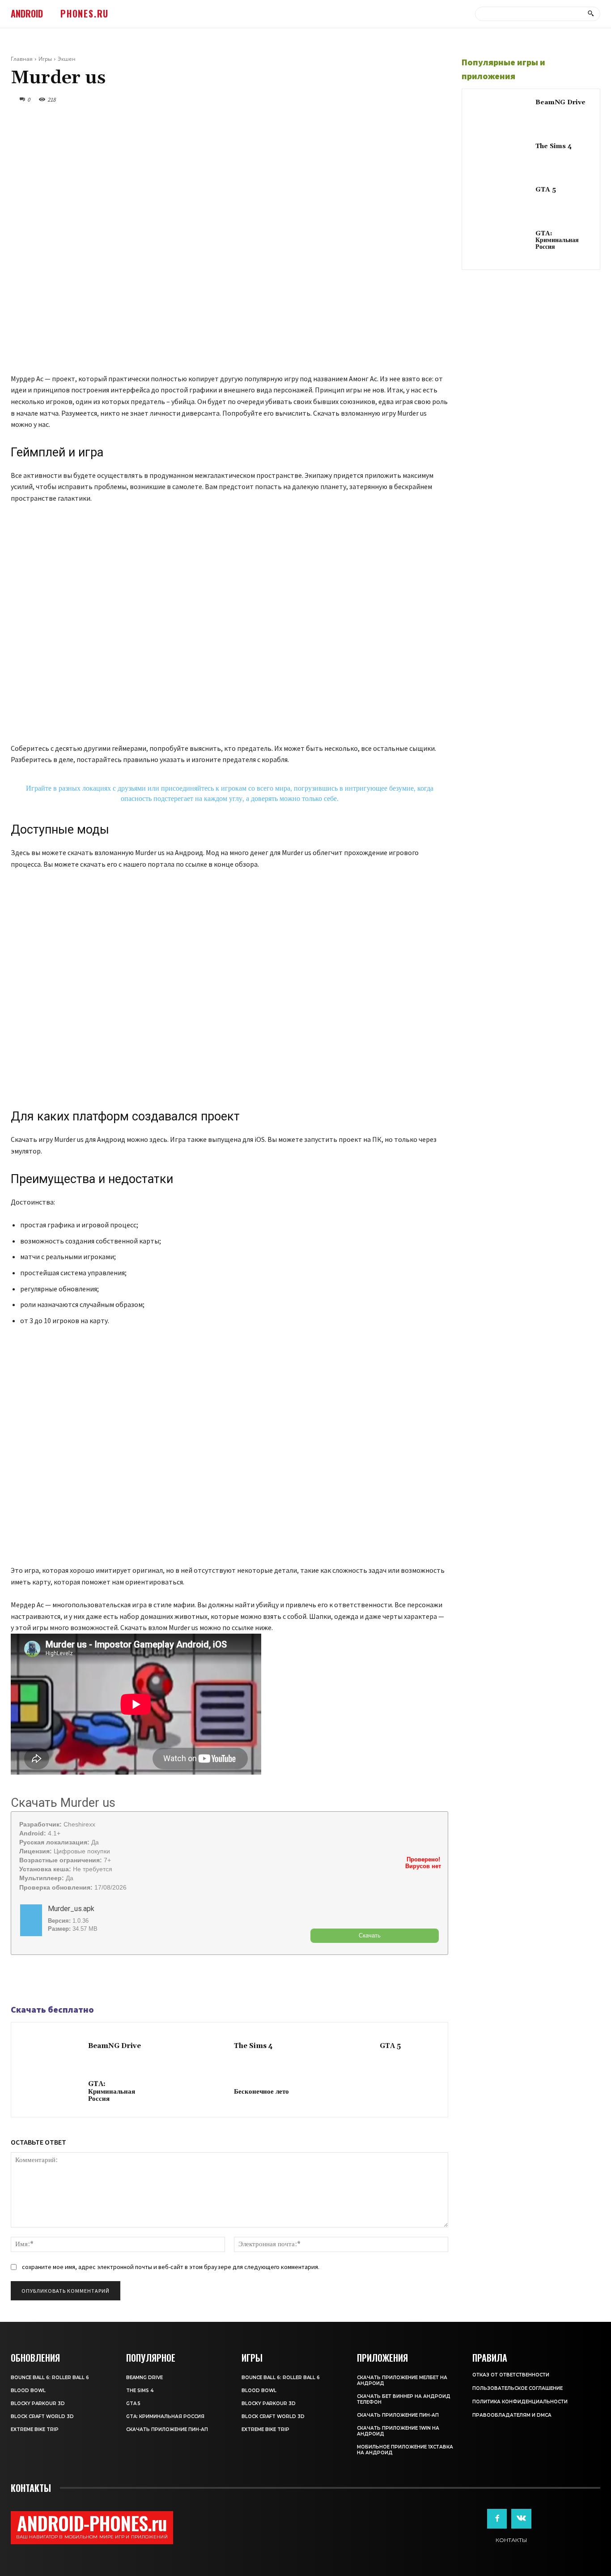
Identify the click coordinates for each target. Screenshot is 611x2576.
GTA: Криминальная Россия (112, 2091)
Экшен (67, 59)
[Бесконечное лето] (197, 2092)
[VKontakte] (521, 2519)
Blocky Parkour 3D (38, 2404)
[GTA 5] (343, 2047)
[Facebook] (20, 1980)
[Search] (591, 14)
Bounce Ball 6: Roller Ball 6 (50, 2378)
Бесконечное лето (261, 2092)
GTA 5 (390, 2046)
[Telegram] (40, 1980)
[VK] (61, 1980)
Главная (22, 59)
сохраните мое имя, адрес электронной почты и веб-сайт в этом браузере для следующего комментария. (171, 2267)
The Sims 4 (253, 2046)
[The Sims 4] (197, 2047)
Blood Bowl (28, 2391)
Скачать (370, 1935)
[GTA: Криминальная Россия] (52, 2092)
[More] (82, 1980)
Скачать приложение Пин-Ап (167, 2429)
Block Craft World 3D (42, 2416)
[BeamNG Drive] (52, 2047)
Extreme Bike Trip (35, 2429)
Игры (45, 59)
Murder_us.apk (71, 1909)
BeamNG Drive (115, 2046)
